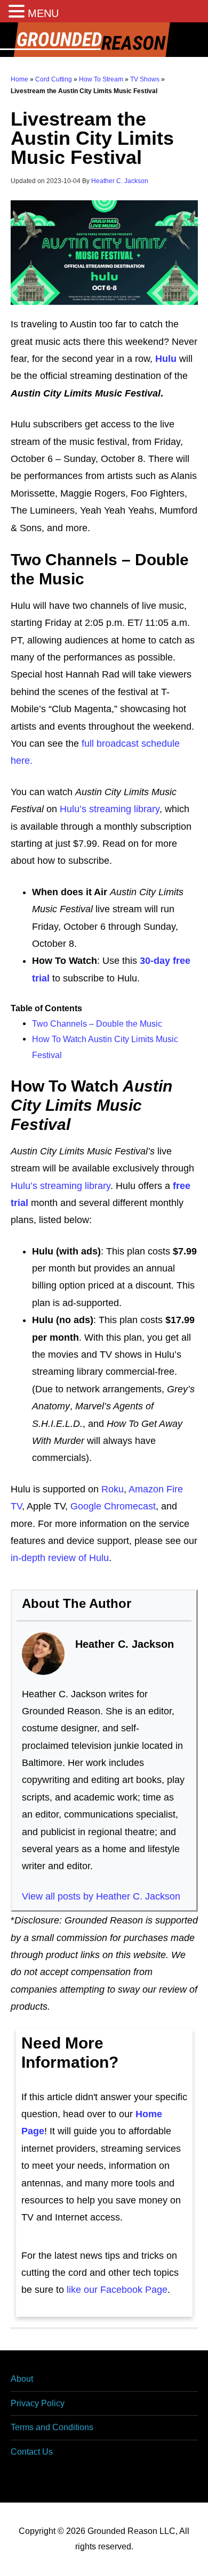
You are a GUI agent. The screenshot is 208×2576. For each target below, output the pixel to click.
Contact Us (32, 2452)
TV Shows (145, 79)
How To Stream (101, 79)
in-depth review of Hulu (60, 1558)
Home (19, 79)
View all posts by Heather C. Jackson (101, 1896)
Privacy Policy (38, 2403)
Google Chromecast (113, 1506)
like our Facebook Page (117, 2290)
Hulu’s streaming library (110, 809)
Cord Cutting (54, 79)
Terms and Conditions (52, 2427)
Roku (113, 1489)
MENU (43, 13)
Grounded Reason (104, 40)
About (22, 2379)
